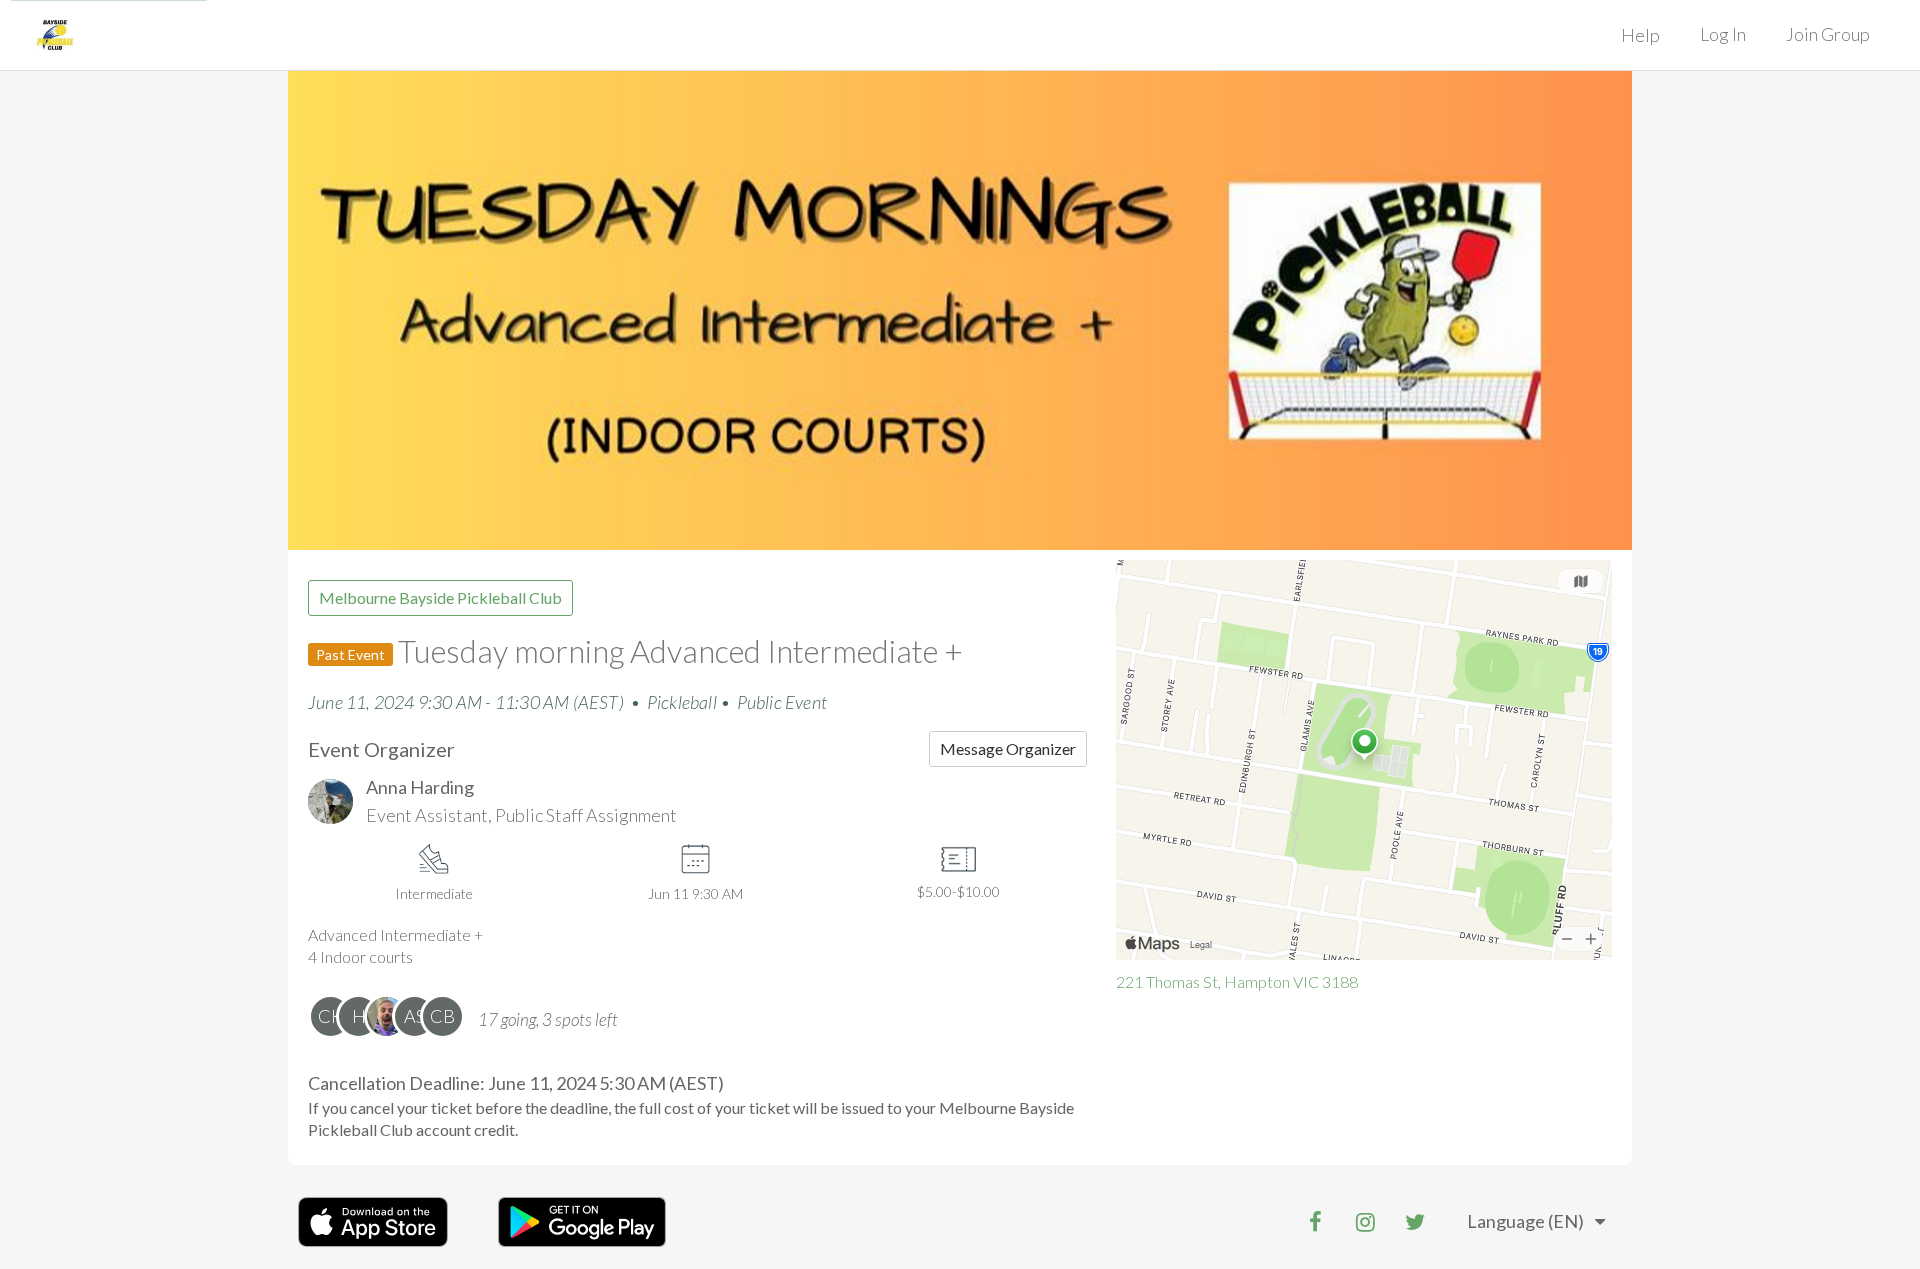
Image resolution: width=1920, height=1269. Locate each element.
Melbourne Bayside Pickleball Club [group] (440, 597)
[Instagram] (1365, 1222)
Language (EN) (1525, 1221)
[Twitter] (1415, 1222)
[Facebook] (1315, 1222)
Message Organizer (1008, 748)
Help (1640, 35)
